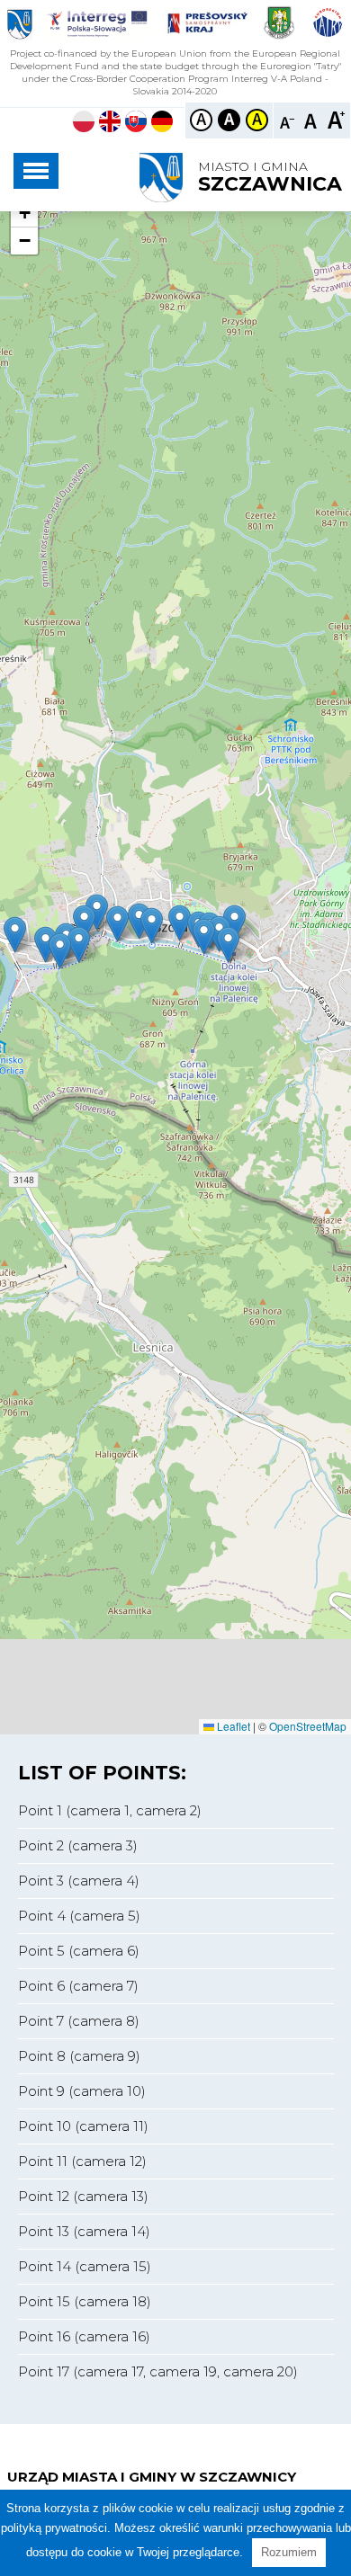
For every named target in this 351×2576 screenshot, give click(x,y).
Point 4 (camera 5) (79, 1916)
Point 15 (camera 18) (85, 2301)
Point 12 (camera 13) (83, 2196)
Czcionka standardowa (312, 119)
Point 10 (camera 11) (83, 2126)
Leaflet (232, 1726)
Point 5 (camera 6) (79, 1951)
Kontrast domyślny (201, 120)
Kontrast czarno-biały (229, 120)
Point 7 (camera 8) (79, 2021)
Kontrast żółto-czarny (257, 120)
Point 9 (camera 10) (82, 2091)
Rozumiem (289, 2552)
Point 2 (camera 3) (78, 1845)
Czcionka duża (336, 119)
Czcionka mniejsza (288, 119)
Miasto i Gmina (270, 177)
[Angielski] (110, 124)
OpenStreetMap (308, 1726)
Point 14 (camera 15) (85, 2266)
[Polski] (84, 124)
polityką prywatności (54, 2528)
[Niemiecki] (162, 124)
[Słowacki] (136, 124)
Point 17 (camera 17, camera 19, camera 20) (158, 2371)
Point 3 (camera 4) (79, 1881)
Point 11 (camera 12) (82, 2161)
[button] (234, 923)
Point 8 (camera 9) (79, 2056)
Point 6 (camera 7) (78, 1986)
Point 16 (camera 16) (84, 2336)
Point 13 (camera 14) (84, 2231)
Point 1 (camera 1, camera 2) (110, 1810)
